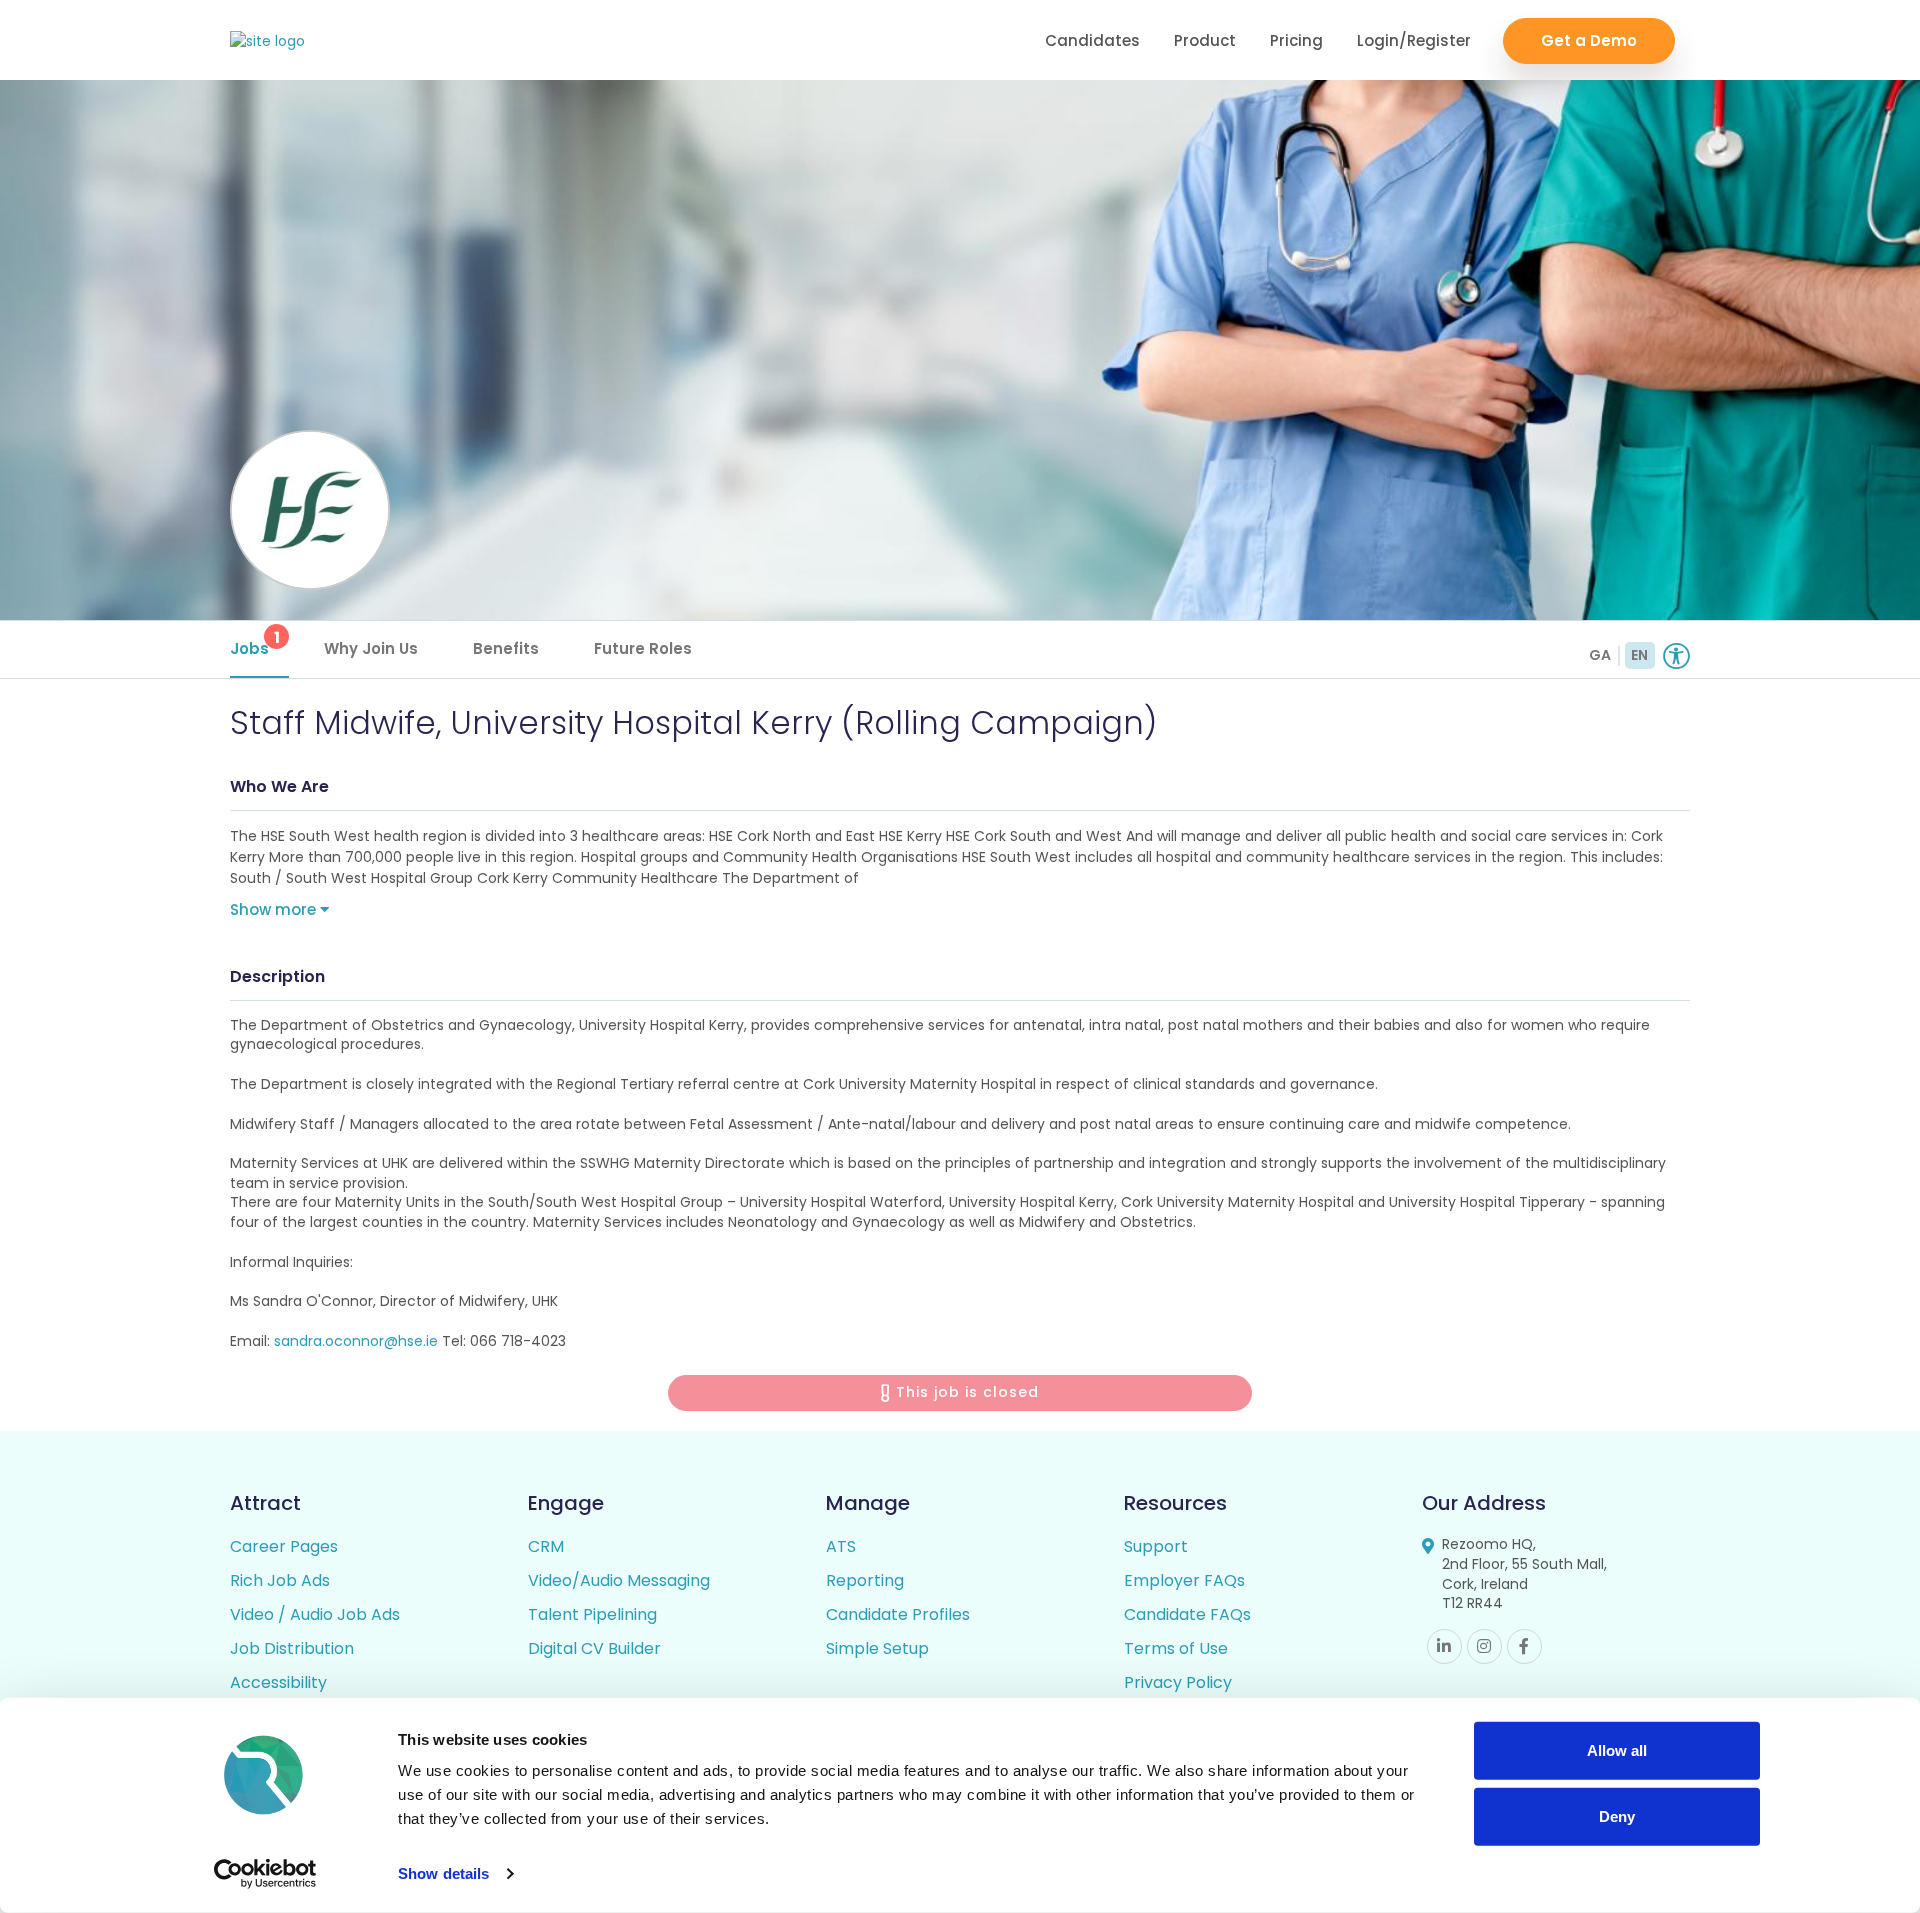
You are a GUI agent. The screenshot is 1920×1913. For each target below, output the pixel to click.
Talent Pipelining (592, 1614)
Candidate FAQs (1187, 1614)
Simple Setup (877, 1648)
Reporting (865, 1580)
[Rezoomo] (267, 41)
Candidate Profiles (898, 1614)
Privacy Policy (1178, 1682)
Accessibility (278, 1682)
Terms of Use (1176, 1648)
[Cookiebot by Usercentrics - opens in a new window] (265, 1874)
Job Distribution (292, 1648)
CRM (546, 1546)
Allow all (1617, 1750)
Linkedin (1444, 1646)
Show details (443, 1873)
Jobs (255, 642)
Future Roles (643, 648)
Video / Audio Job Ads (315, 1614)
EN (1639, 655)
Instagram (1484, 1646)
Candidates (1092, 40)
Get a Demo (1589, 40)
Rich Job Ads (280, 1580)
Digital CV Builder (594, 1648)
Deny (1617, 1815)
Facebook (1524, 1646)
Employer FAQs (1184, 1580)
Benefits (506, 648)
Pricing (1296, 40)
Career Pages (284, 1546)
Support (1156, 1546)
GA (1600, 655)
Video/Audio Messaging (619, 1580)
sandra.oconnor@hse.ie (356, 1341)
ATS (841, 1546)
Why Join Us (371, 648)
